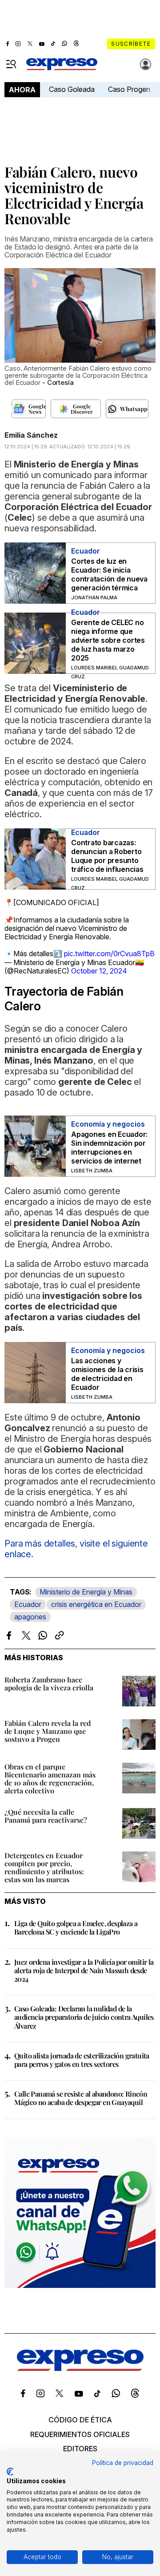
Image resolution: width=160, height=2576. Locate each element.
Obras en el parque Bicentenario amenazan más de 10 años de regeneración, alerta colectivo (50, 1779)
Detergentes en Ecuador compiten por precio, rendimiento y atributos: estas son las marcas (44, 1867)
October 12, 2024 (99, 971)
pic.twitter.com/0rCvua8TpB (109, 954)
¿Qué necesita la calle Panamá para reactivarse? (46, 1816)
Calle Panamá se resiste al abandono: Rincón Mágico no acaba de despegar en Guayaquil (81, 2098)
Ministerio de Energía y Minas (86, 1592)
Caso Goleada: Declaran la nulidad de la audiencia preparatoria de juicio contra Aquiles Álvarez (84, 2017)
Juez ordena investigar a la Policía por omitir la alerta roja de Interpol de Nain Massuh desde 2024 (84, 1970)
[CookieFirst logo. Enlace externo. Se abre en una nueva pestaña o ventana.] (10, 2472)
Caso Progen (129, 89)
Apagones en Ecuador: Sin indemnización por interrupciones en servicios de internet (109, 1148)
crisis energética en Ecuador (96, 1604)
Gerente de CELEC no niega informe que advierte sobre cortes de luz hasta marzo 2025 (108, 640)
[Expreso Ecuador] (80, 2368)
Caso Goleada (72, 89)
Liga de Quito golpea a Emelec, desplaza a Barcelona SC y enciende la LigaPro (76, 1927)
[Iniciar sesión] (146, 64)
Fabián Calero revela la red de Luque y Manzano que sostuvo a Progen (48, 1731)
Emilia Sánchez (31, 435)
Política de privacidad (123, 2463)
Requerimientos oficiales (80, 2434)
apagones (30, 1617)
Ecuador (28, 1604)
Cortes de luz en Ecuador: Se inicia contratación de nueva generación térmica (109, 574)
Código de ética (80, 2420)
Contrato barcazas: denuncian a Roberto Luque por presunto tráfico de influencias (107, 856)
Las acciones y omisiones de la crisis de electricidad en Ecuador (107, 1374)
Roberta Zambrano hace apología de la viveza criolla (49, 1684)
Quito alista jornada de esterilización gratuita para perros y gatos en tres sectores (82, 2060)
